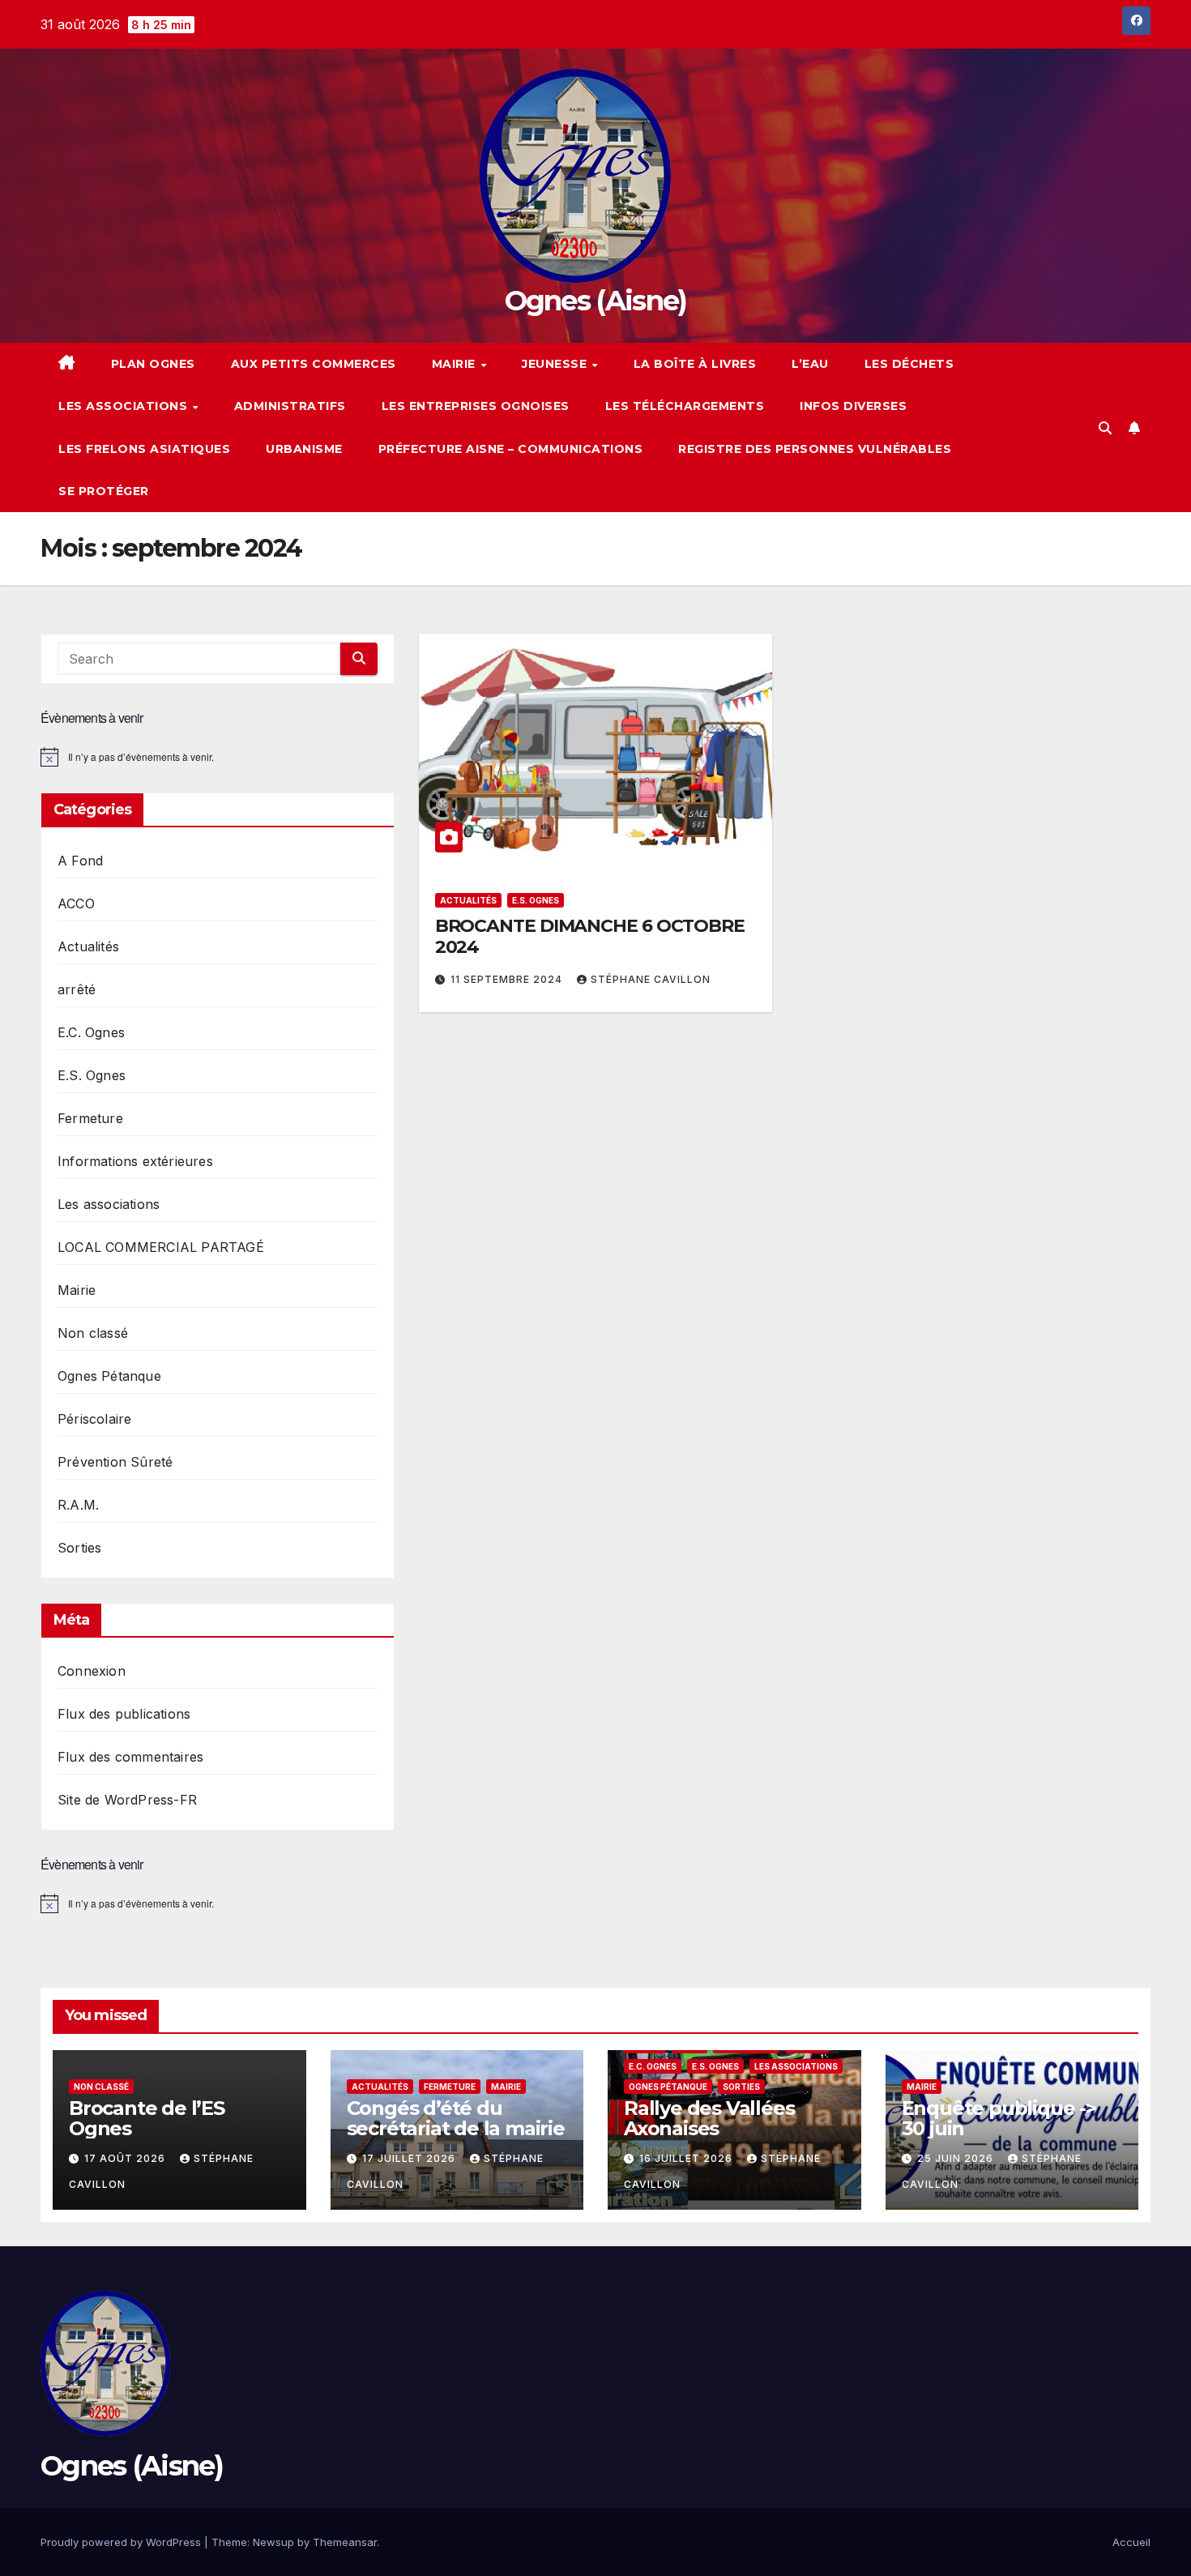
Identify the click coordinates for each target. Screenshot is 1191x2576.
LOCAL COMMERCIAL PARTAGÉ (161, 1247)
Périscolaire (94, 1419)
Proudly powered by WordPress (122, 2542)
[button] (1105, 428)
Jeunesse (556, 364)
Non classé (93, 1333)
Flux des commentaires (130, 1757)
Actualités (88, 946)
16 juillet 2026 (687, 2158)
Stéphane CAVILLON (651, 979)
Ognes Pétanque (109, 1376)
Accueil (1131, 2542)
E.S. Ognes (92, 1075)
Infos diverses (853, 406)
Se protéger (104, 491)
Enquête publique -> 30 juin (999, 2118)
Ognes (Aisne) (596, 301)
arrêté (77, 989)
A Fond (80, 861)
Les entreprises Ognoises (476, 406)
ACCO (76, 904)
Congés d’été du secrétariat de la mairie (456, 2118)
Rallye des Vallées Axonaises (709, 2118)
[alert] (218, 757)
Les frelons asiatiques (144, 449)
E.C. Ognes (91, 1032)
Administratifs (290, 406)
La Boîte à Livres (695, 364)
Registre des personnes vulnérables (815, 449)
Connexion (92, 1671)
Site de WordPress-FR (127, 1800)
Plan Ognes (153, 364)
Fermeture (90, 1118)
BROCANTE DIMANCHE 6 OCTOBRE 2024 (590, 936)
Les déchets (909, 364)
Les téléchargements (685, 406)
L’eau (810, 364)
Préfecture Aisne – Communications (511, 449)
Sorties (79, 1548)
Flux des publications (124, 1714)
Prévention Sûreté (115, 1462)
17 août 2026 (126, 2158)
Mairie (456, 364)
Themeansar (345, 2542)
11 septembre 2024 (508, 979)
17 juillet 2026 (410, 2158)
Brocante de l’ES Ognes (147, 2118)
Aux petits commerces (314, 364)
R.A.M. (78, 1505)
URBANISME (304, 449)
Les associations (125, 406)
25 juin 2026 (957, 2158)
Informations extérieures (135, 1161)
